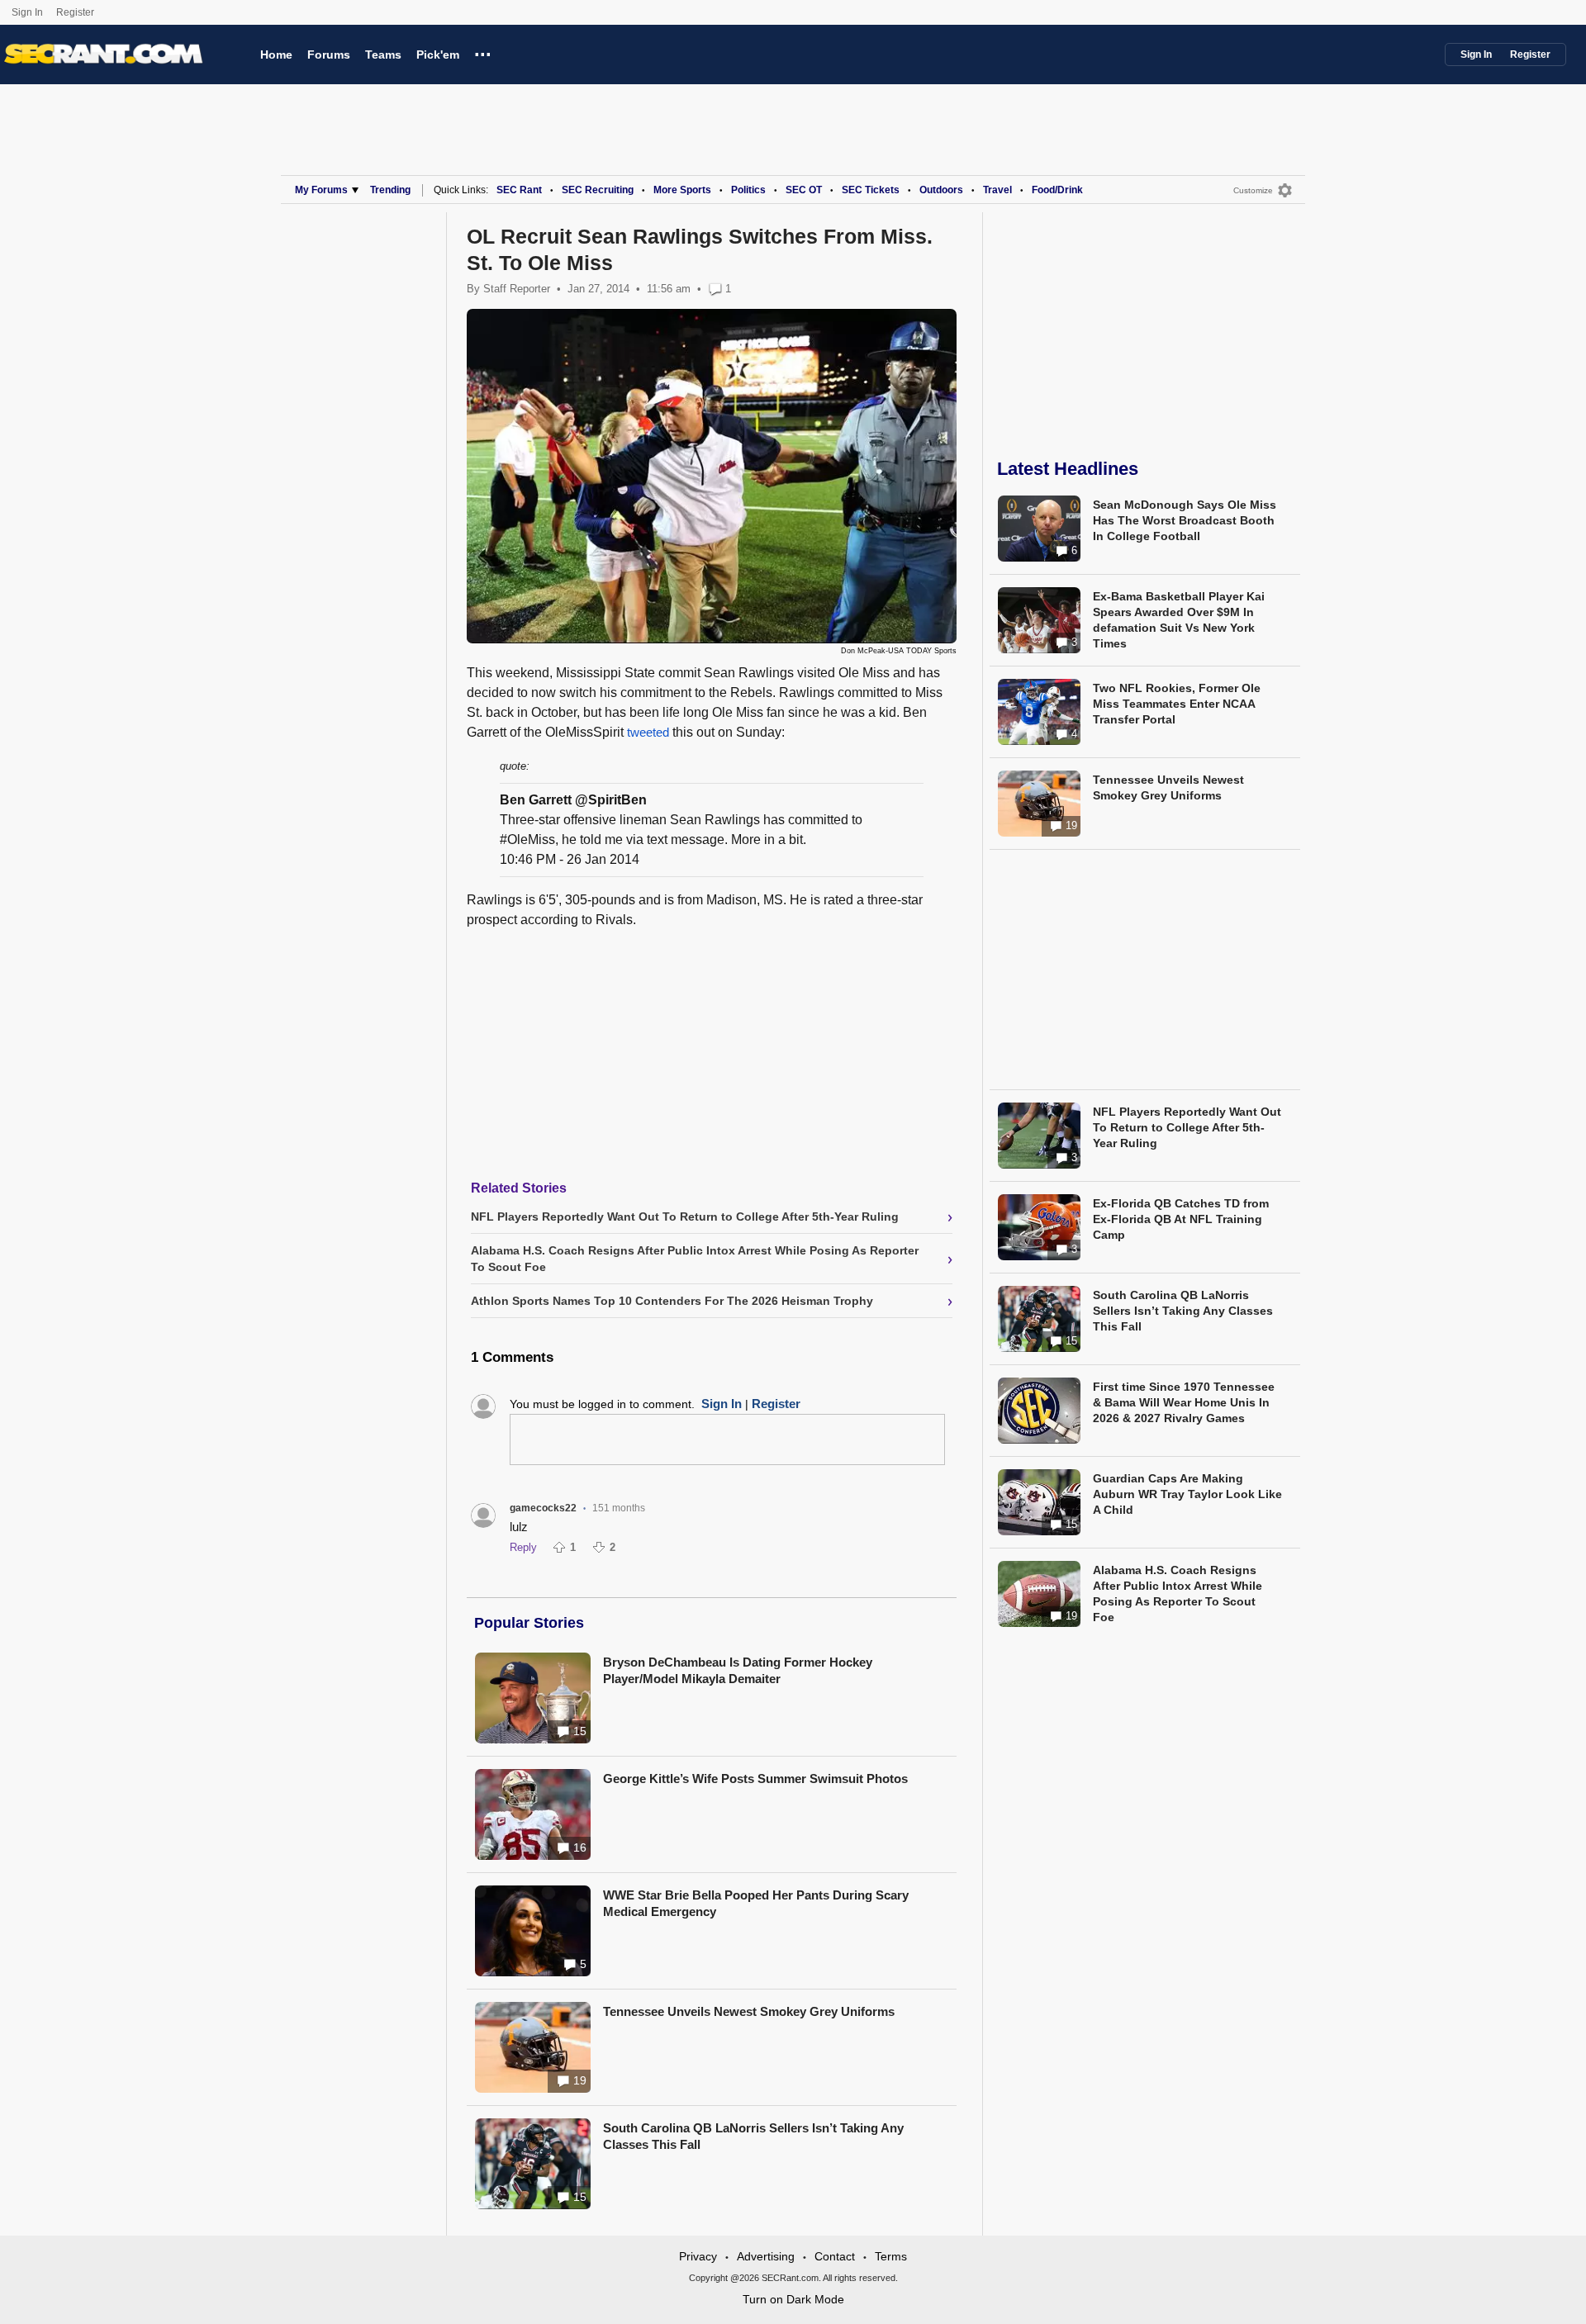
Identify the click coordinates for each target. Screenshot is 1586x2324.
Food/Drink (1057, 190)
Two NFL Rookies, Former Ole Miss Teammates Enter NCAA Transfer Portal (1177, 704)
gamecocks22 (543, 1508)
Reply (523, 1547)
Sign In (27, 12)
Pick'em (438, 55)
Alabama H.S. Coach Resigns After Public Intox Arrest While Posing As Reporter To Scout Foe (1178, 1594)
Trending (390, 190)
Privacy (698, 2256)
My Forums (321, 190)
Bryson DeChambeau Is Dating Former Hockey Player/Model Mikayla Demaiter (738, 1670)
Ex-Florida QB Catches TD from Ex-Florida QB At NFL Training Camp (1181, 1219)
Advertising (766, 2256)
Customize (1253, 190)
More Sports (682, 190)
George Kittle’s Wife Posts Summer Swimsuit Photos (755, 1779)
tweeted (650, 732)
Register (76, 12)
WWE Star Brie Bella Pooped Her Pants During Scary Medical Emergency (756, 1903)
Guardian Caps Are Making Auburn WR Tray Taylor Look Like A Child (1187, 1494)
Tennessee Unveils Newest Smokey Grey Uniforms (749, 2011)
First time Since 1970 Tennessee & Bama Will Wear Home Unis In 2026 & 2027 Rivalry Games (1184, 1402)
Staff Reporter (517, 289)
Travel (997, 190)
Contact (835, 2256)
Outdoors (941, 190)
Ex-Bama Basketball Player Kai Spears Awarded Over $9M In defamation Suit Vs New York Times (1179, 620)
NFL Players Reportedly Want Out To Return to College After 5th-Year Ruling (1187, 1127)
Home (276, 55)
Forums (329, 55)
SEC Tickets (871, 190)
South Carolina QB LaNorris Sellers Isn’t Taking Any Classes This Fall (753, 2136)
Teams (383, 55)
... (483, 52)
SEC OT (804, 190)
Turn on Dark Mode (793, 2299)
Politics (748, 190)
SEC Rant (519, 190)
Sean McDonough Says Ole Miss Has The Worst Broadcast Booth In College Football (1185, 520)
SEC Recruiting (598, 190)
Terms (891, 2256)
